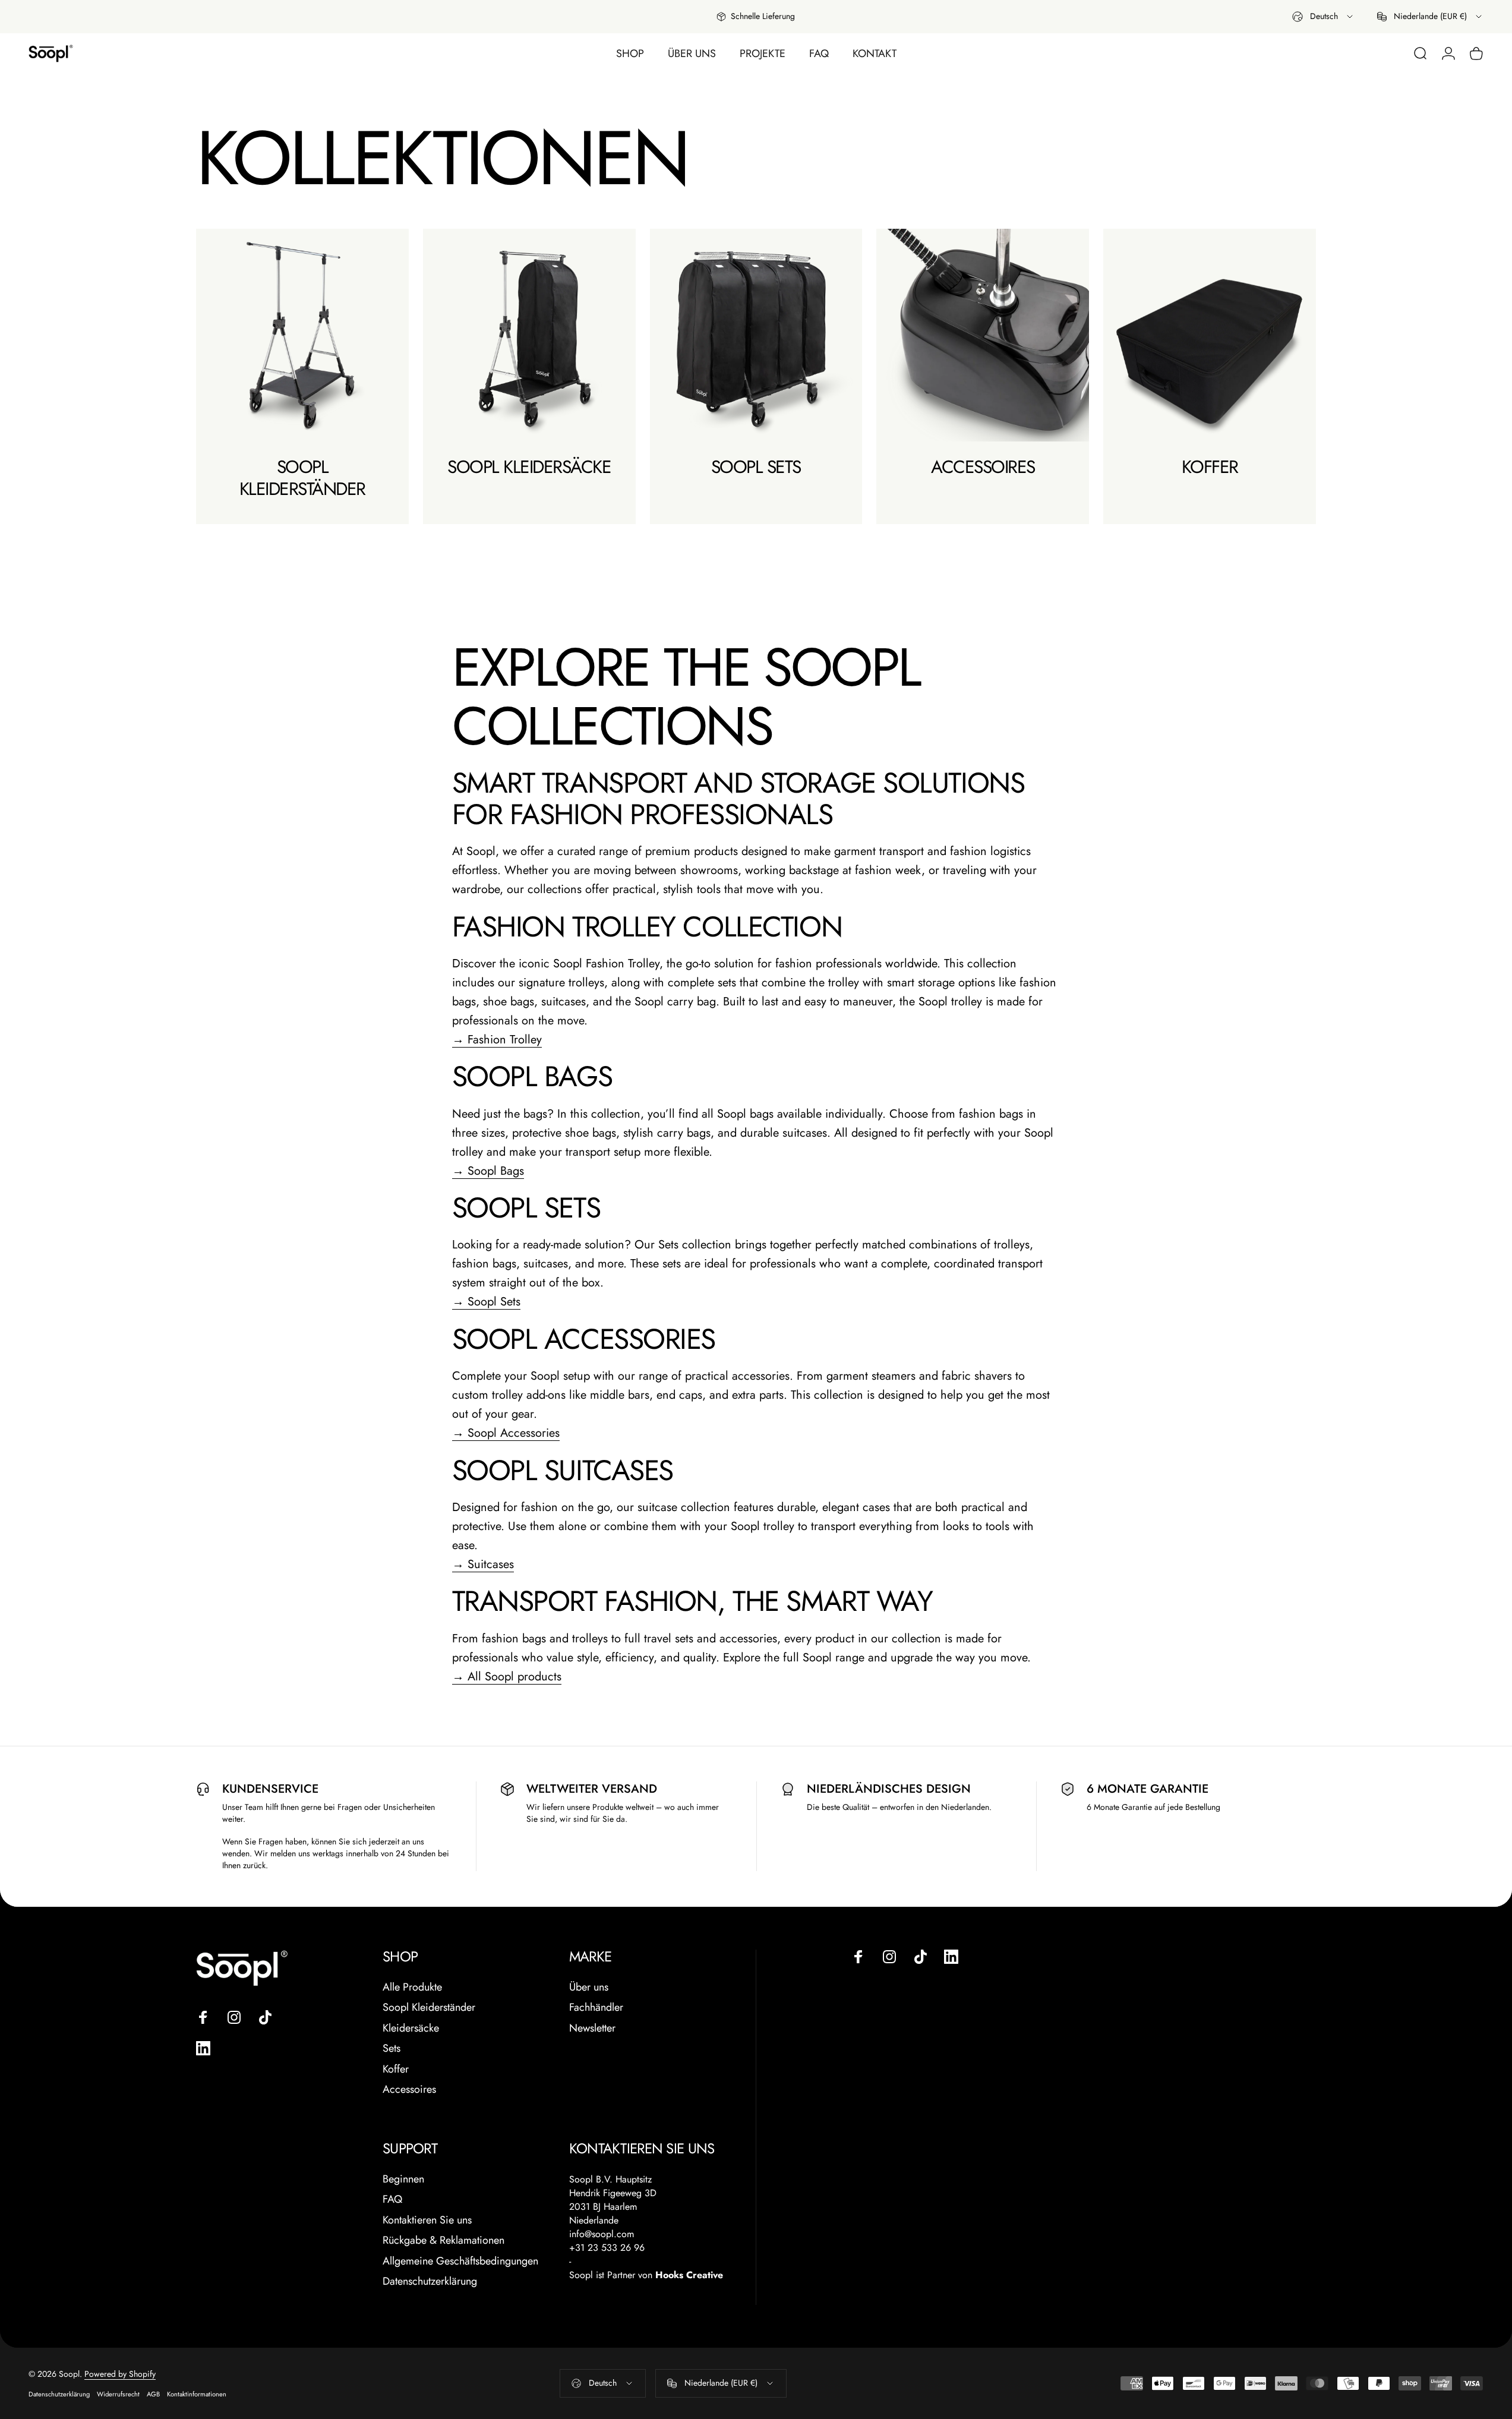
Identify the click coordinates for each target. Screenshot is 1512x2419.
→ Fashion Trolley (497, 1040)
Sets (392, 2049)
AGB (153, 2394)
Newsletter (592, 2028)
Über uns (589, 1987)
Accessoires (409, 2090)
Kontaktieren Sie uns (427, 2220)
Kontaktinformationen (197, 2394)
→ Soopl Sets (486, 1302)
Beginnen (403, 2179)
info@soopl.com (602, 2234)
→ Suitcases (483, 1564)
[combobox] (1323, 17)
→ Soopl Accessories (506, 1433)
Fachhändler (596, 2008)
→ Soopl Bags (488, 1171)
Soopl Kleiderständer (429, 2008)
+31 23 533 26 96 (607, 2248)
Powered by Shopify (120, 2374)
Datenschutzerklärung (430, 2281)
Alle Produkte (412, 1987)
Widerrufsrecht (118, 2394)
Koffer (396, 2069)
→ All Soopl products (507, 1677)
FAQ (392, 2199)
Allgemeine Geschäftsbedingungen (460, 2261)
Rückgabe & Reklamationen (444, 2240)
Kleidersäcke (411, 2028)
